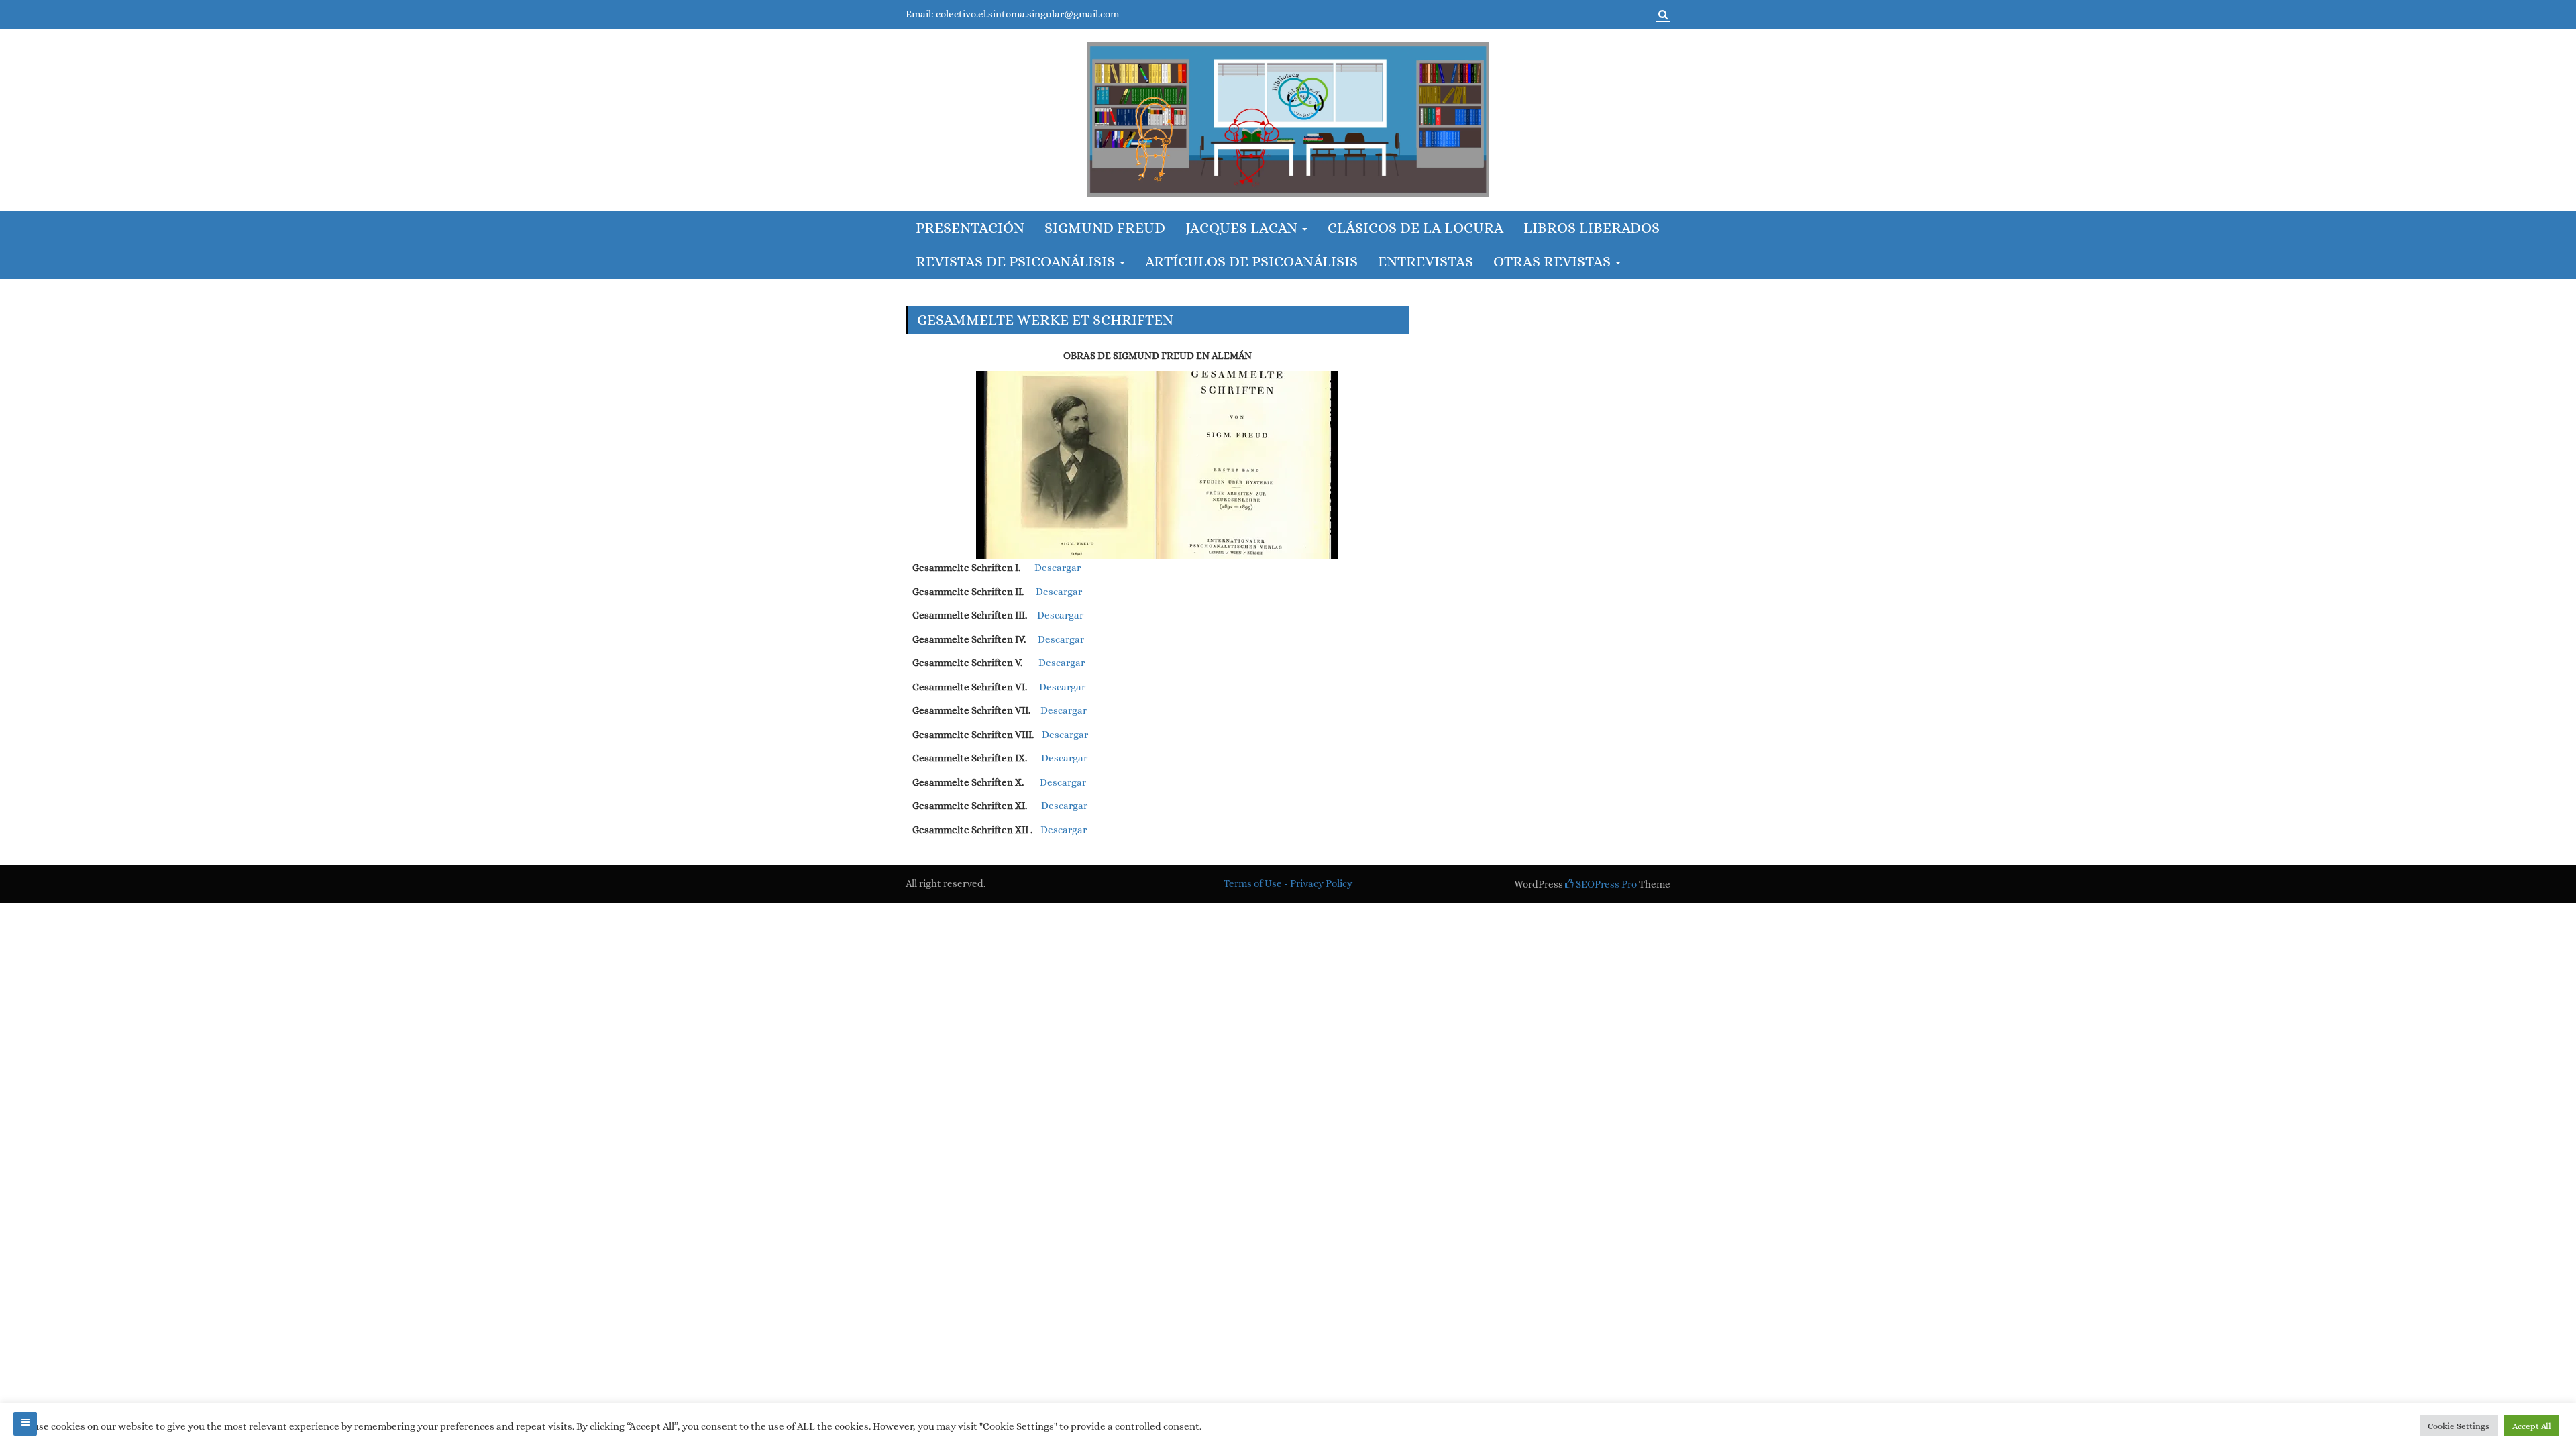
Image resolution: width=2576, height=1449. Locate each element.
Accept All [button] (2532, 1426)
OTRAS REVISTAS (1554, 261)
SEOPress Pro (1605, 884)
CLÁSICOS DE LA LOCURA (1415, 228)
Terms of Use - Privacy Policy (1288, 883)
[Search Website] (1661, 15)
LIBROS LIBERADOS (1592, 228)
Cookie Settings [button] (2459, 1426)
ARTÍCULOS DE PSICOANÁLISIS (1251, 261)
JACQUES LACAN (1243, 228)
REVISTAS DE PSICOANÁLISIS (1017, 261)
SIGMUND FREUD (1105, 228)
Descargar (1058, 568)
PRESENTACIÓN (970, 228)
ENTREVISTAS (1426, 261)
